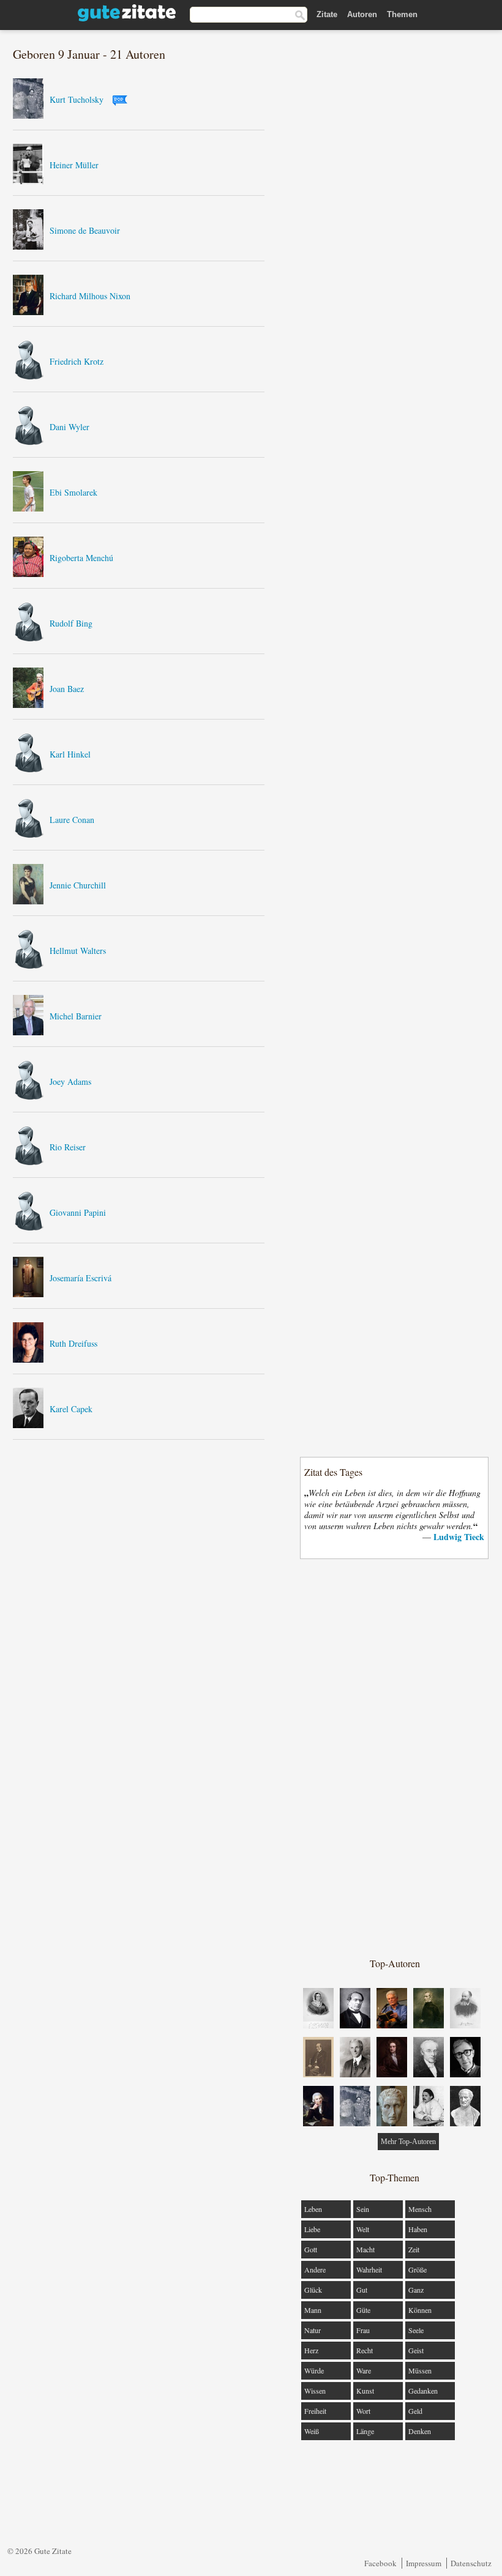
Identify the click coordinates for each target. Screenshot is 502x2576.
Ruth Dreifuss (73, 1343)
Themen (402, 14)
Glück (313, 2290)
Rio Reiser (68, 1147)
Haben (418, 2229)
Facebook (380, 2563)
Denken (420, 2431)
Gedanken (423, 2391)
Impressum (424, 2563)
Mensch (420, 2209)
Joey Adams (70, 1081)
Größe (418, 2269)
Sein (363, 2209)
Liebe (312, 2229)
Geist (416, 2350)
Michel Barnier (76, 1016)
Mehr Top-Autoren (408, 2142)
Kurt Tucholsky (77, 99)
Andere (315, 2269)
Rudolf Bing (71, 623)
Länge (365, 2431)
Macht (365, 2249)
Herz (311, 2350)
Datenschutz (471, 2563)
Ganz (416, 2290)
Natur (313, 2330)
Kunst (365, 2391)
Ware (364, 2370)
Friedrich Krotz (77, 361)
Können (420, 2310)
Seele (416, 2330)
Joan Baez (67, 689)
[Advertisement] (395, 1757)
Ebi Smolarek (73, 492)
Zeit (414, 2249)
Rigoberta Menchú (81, 558)
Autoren (362, 14)
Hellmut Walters (78, 951)
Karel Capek (71, 1409)
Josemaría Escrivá (81, 1278)
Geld (415, 2411)
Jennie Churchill (78, 885)
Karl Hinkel (70, 754)
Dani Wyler (69, 427)
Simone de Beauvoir (85, 230)
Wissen (315, 2391)
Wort (363, 2411)
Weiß (312, 2431)
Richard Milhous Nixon (90, 296)
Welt (363, 2229)
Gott (311, 2249)
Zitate (327, 14)
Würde (314, 2370)
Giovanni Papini (78, 1212)
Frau (363, 2330)
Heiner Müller (74, 165)
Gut (362, 2290)
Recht (365, 2350)
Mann (313, 2310)
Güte (363, 2310)
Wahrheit (369, 2269)
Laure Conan (72, 820)
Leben (313, 2209)
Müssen (420, 2370)
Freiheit (315, 2411)
